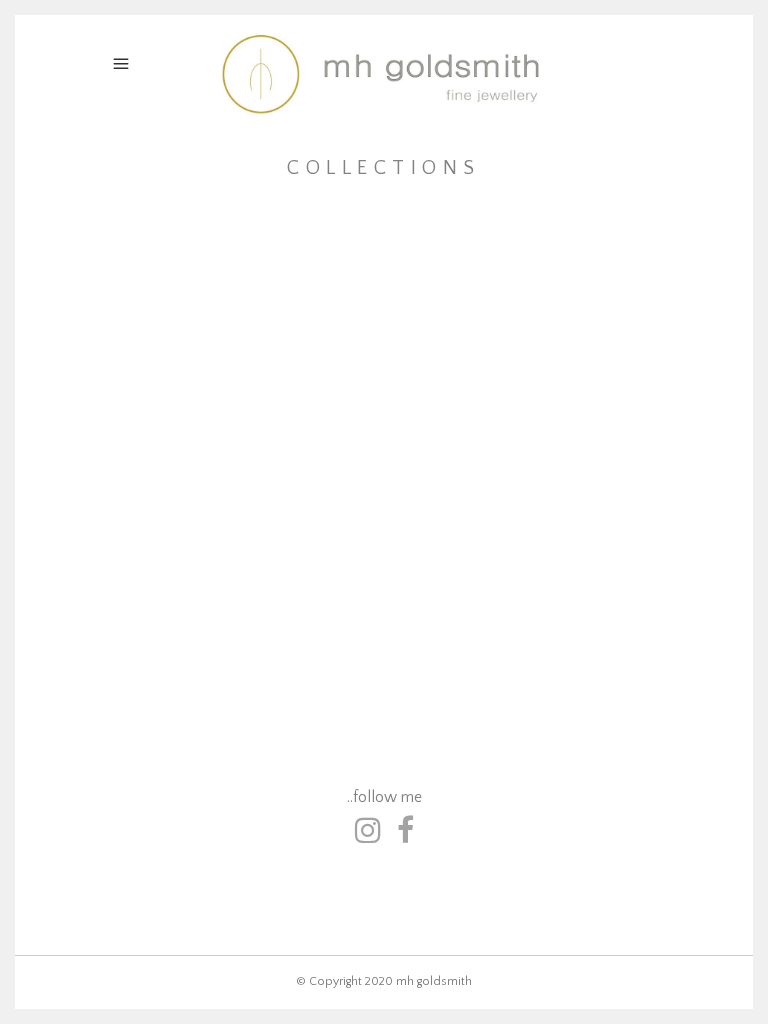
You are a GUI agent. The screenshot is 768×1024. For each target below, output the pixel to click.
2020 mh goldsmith (418, 981)
